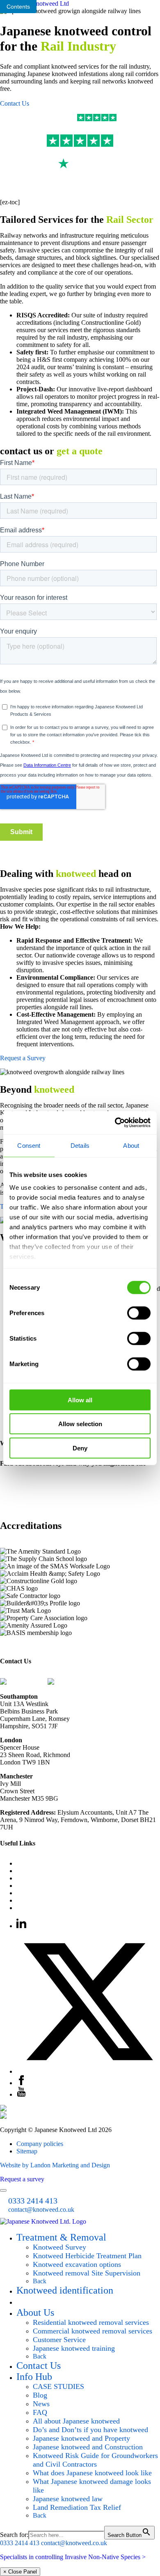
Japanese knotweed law (68, 2499)
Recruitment (32, 1886)
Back (40, 2281)
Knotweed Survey (59, 2247)
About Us (35, 2312)
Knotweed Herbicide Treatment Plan (87, 2256)
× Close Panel (20, 2572)
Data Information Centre (48, 1900)
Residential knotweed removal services (91, 2322)
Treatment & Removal (61, 2237)
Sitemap (27, 2151)
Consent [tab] (29, 1145)
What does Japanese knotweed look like (92, 2473)
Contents (18, 7)
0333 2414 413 (26, 1682)
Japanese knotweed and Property (81, 2438)
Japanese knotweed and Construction (88, 2447)
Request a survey (22, 2179)
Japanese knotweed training (74, 2348)
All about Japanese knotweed (76, 2421)
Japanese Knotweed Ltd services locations (71, 1871)
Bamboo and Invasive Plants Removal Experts (77, 1878)
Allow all (80, 1400)
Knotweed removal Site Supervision (87, 2273)
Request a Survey (23, 1058)
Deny (80, 1448)
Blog (23, 1893)
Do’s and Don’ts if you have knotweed (90, 2430)
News (41, 2404)
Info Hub (34, 2377)
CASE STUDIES (58, 2386)
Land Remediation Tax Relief (77, 2507)
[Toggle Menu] (3, 2190)
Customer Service (39, 1908)
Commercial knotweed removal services (93, 2331)
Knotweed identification (65, 2290)
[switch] (139, 1313)
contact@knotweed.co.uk (87, 1682)
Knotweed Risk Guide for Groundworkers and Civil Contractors (95, 2460)
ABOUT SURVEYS (28, 1483)
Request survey (47, 2301)
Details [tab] (80, 1145)
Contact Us (15, 103)
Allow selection (80, 1424)
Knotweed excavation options (77, 2264)
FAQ (23, 1863)
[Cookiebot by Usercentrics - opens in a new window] (115, 1123)
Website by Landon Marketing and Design (55, 2165)
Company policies (40, 2144)
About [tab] (131, 1145)
